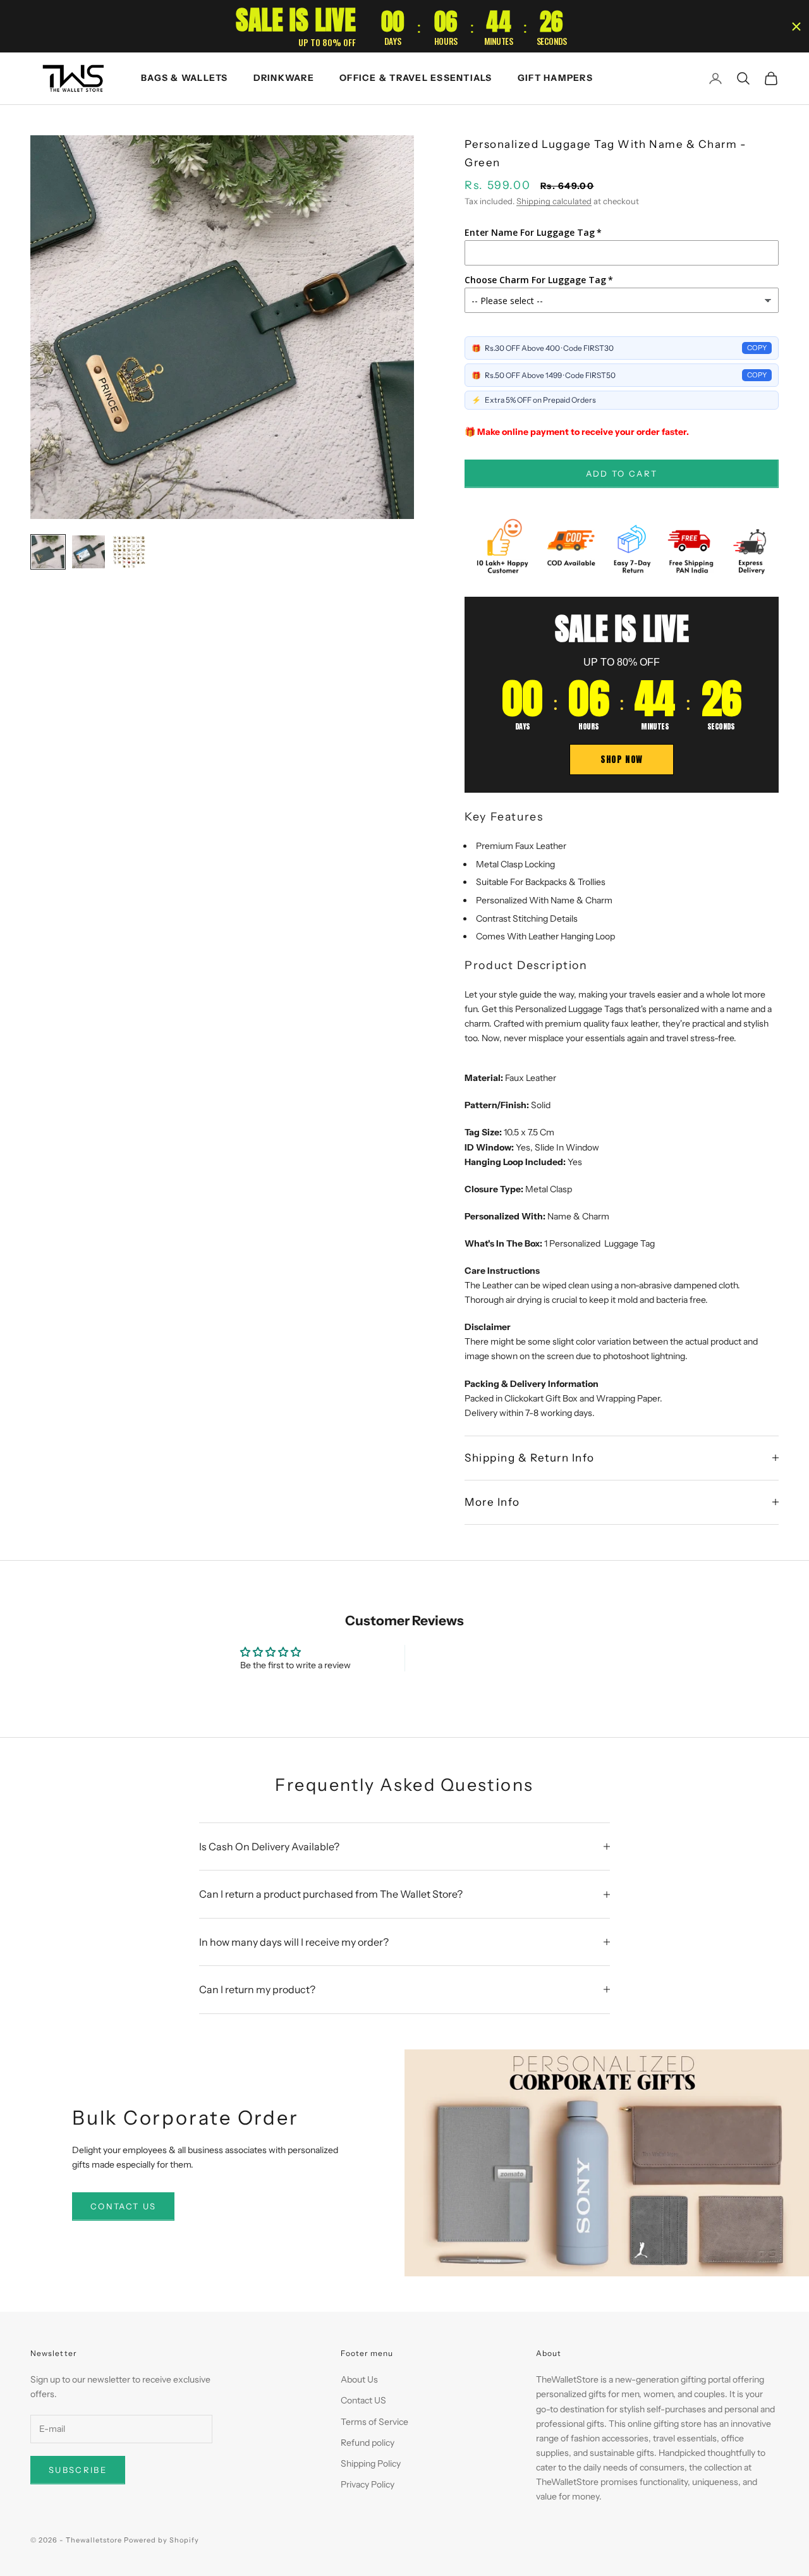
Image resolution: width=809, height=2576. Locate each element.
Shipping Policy (371, 2463)
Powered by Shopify (161, 2540)
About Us (359, 2379)
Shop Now (622, 760)
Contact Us (123, 2206)
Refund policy (368, 2443)
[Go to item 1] (48, 552)
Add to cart (622, 473)
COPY (757, 348)
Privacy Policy (368, 2484)
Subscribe (78, 2470)
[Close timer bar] (796, 27)
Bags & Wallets (185, 78)
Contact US (363, 2400)
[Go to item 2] (88, 552)
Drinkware (284, 78)
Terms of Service (374, 2422)
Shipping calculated (554, 201)
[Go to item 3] (129, 552)
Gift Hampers (555, 78)
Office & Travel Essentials (416, 78)
